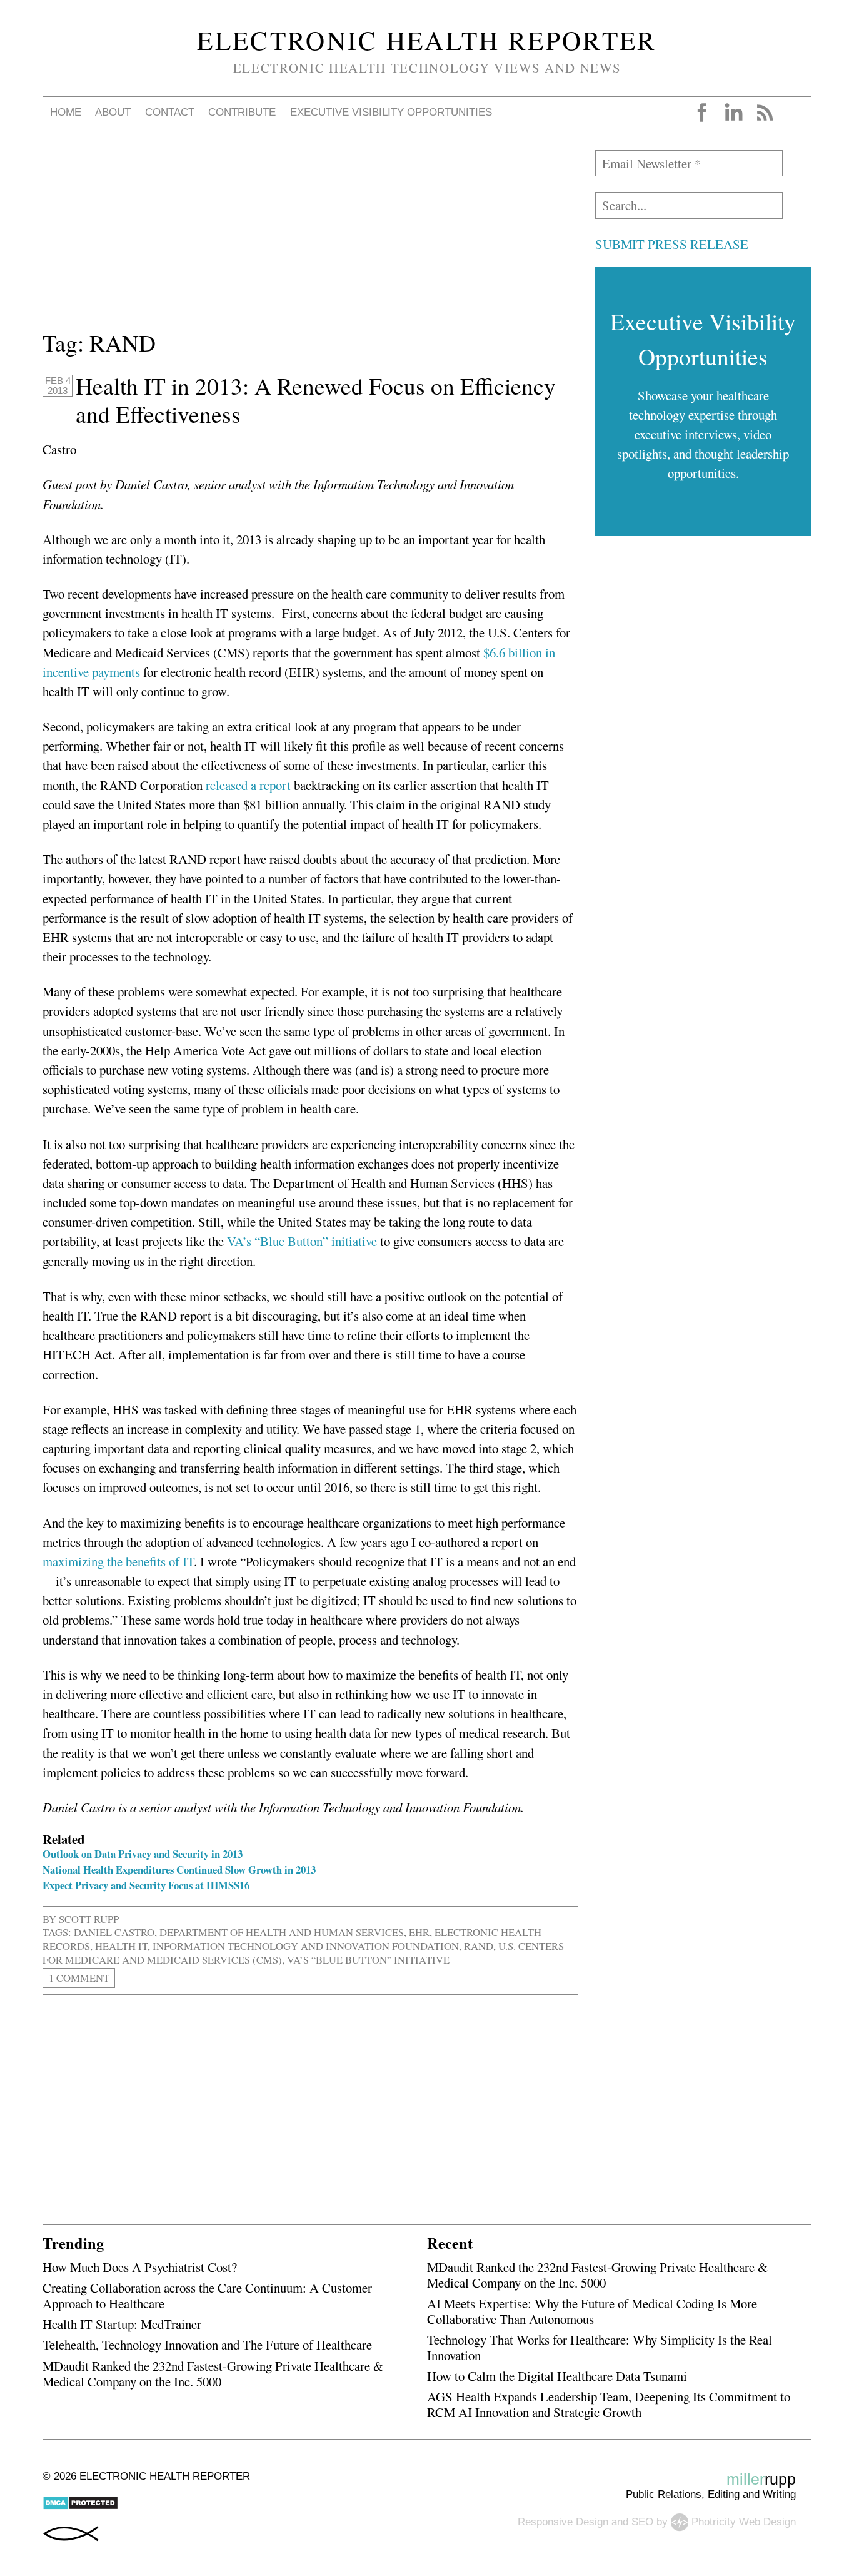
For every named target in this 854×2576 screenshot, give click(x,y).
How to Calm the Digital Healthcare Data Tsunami (557, 2376)
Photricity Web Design (744, 2522)
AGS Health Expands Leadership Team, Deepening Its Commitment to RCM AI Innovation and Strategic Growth (609, 2404)
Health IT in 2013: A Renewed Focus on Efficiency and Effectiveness (316, 400)
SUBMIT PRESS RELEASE (672, 244)
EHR (419, 1932)
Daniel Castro (114, 1932)
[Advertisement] (310, 238)
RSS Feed (765, 113)
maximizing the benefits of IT (118, 1561)
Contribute (242, 112)
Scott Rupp (89, 1919)
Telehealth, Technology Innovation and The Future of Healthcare (207, 2345)
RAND (479, 1946)
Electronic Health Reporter (427, 40)
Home (66, 112)
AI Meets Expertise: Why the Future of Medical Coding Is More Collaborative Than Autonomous (592, 2311)
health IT (121, 1946)
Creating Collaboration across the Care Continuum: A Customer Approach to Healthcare (207, 2295)
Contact (170, 112)
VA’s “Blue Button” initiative (302, 1241)
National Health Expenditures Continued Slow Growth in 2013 (179, 1869)
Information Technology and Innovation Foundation (306, 1946)
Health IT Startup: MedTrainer (122, 2324)
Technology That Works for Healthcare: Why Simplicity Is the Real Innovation (600, 2347)
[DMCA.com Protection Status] (80, 2507)
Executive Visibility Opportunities (391, 112)
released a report (248, 785)
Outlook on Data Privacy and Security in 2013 (143, 1854)
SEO (642, 2522)
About (113, 112)
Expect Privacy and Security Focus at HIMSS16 (146, 1885)
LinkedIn (733, 113)
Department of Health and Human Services (282, 1932)
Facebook (702, 113)
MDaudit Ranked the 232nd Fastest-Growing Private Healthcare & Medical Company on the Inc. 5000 (213, 2374)
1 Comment (79, 1978)
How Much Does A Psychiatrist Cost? (140, 2267)
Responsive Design (563, 2522)
